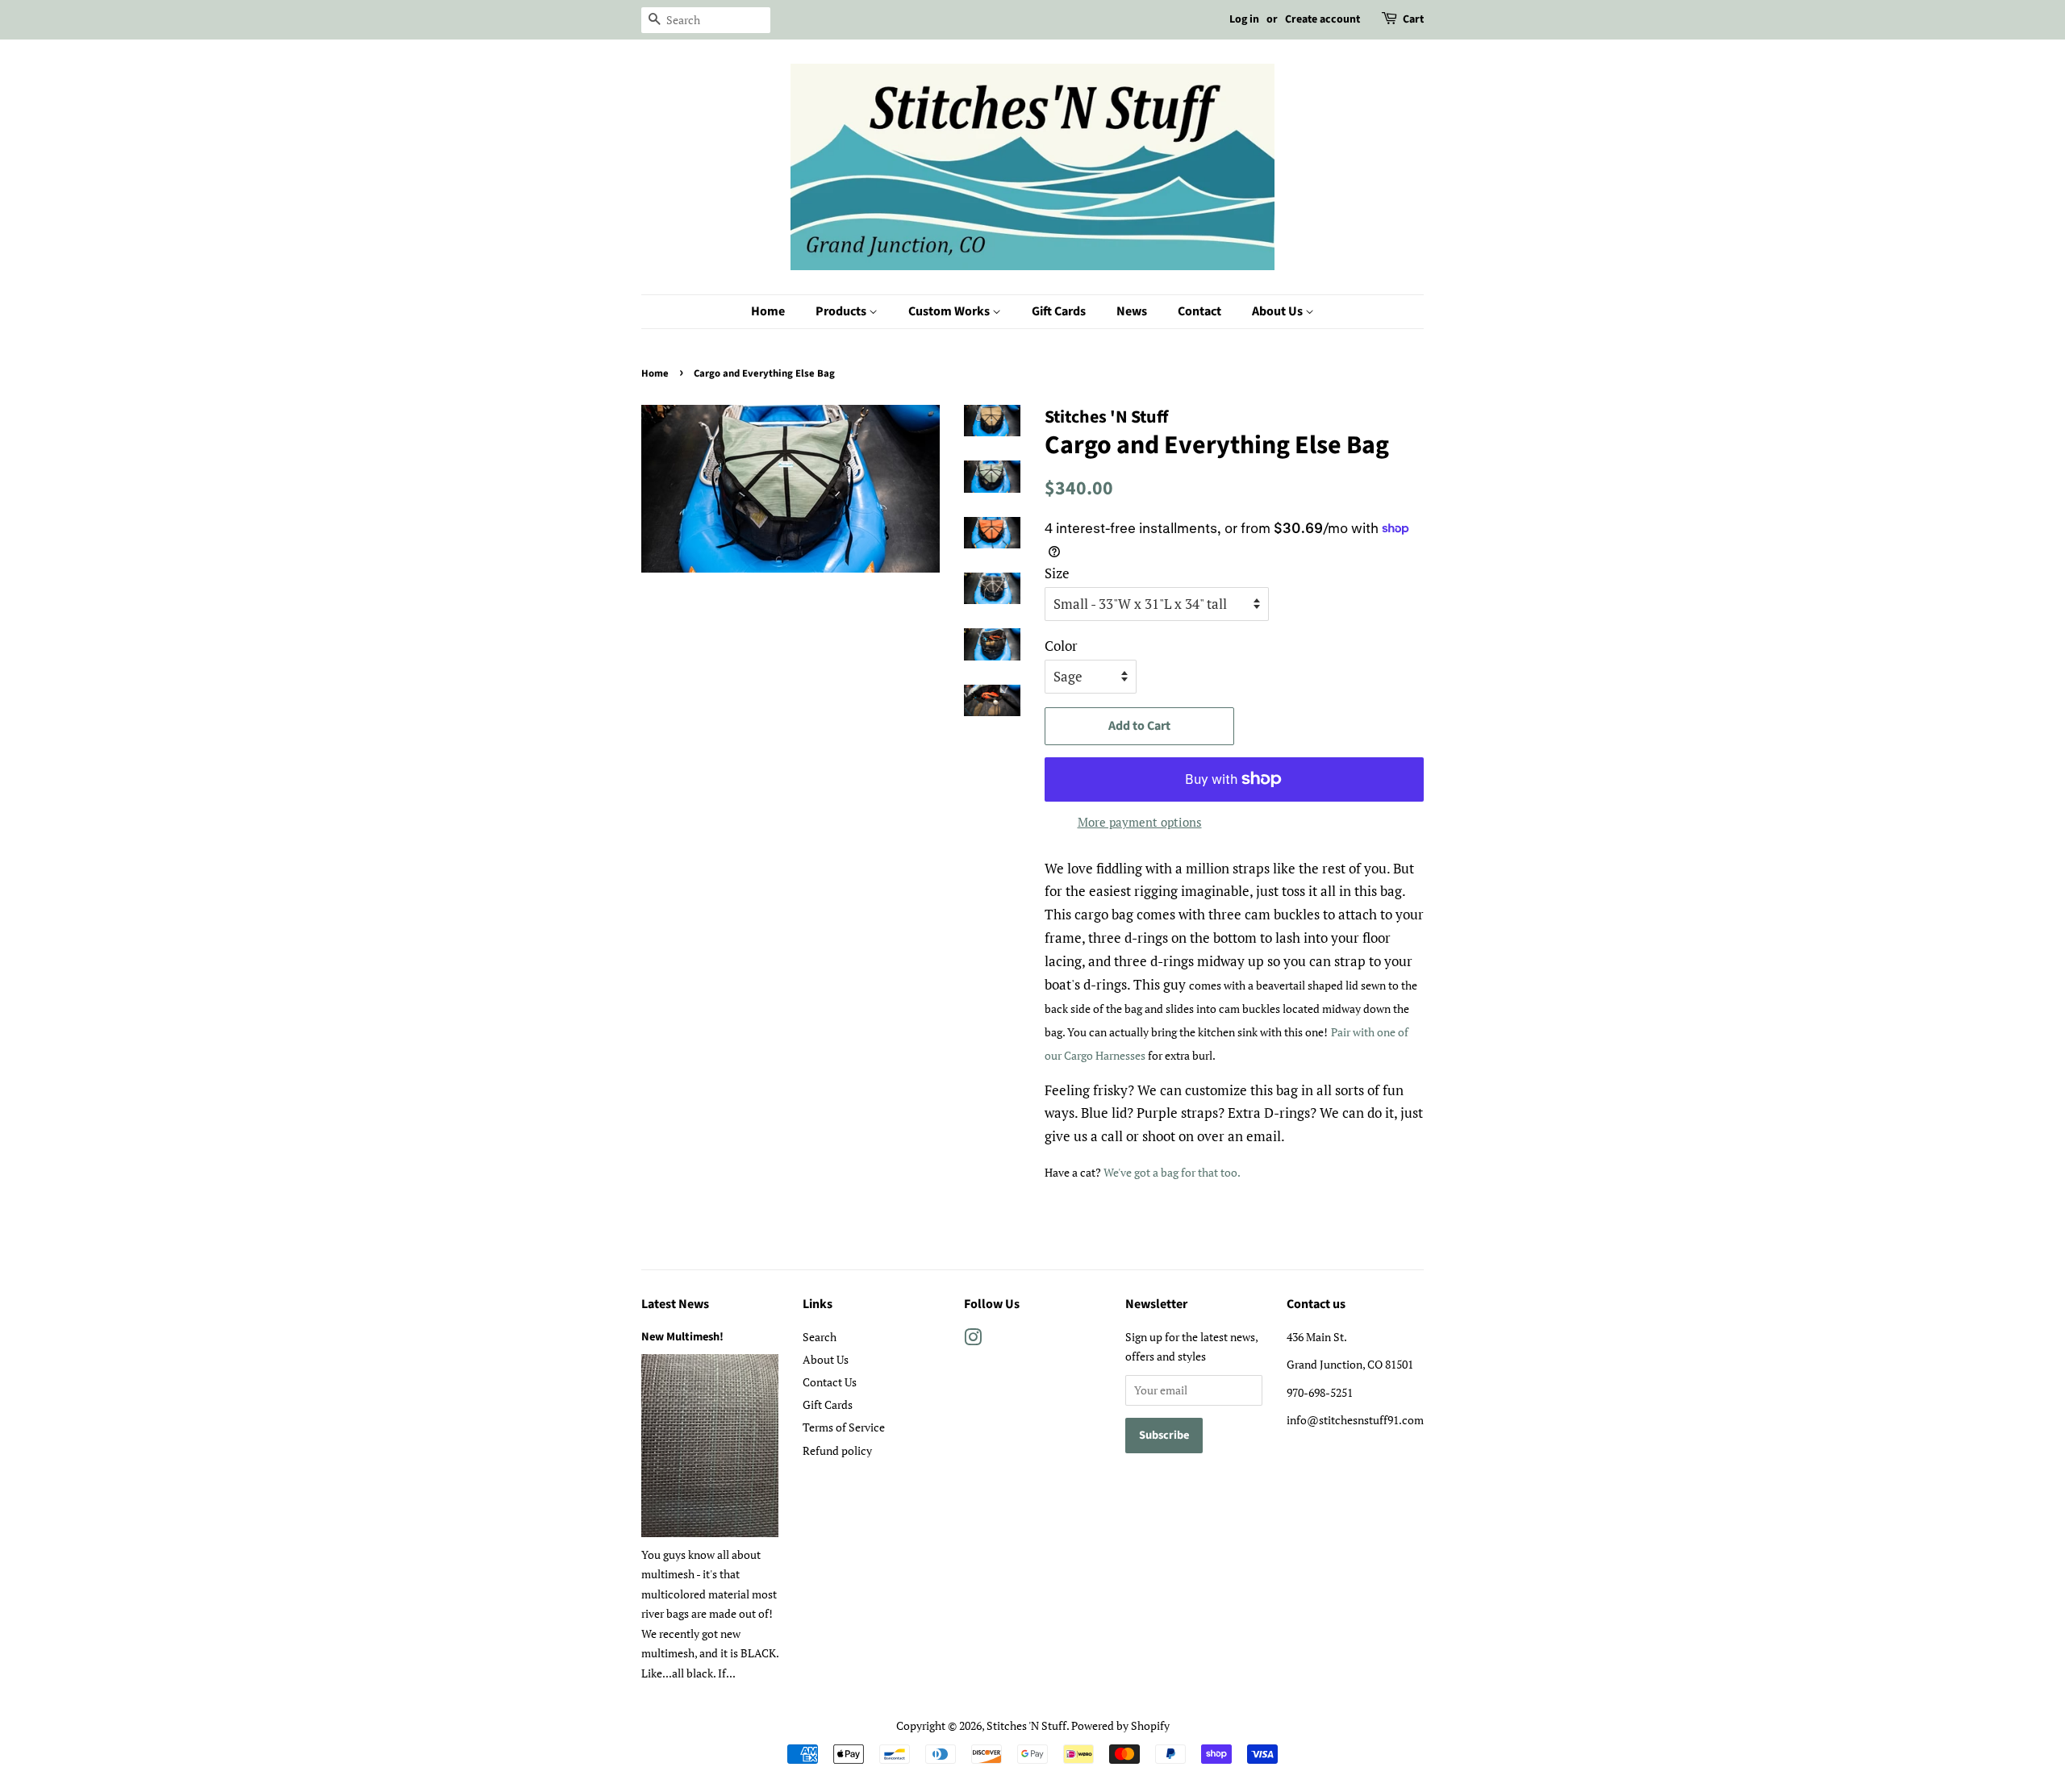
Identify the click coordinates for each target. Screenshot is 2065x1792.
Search (820, 1337)
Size (1057, 573)
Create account (1322, 19)
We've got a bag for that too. (1173, 1172)
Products (842, 311)
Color (1061, 646)
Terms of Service (844, 1427)
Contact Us (830, 1382)
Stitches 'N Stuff (1026, 1725)
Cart (1413, 19)
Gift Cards (1059, 311)
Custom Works (950, 311)
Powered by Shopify (1120, 1725)
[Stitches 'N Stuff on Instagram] (973, 1340)
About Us (1279, 311)
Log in (1244, 19)
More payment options (1140, 822)
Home (768, 311)
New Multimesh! (682, 1337)
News (1132, 311)
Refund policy (837, 1450)
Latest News (675, 1304)
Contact (1199, 311)
